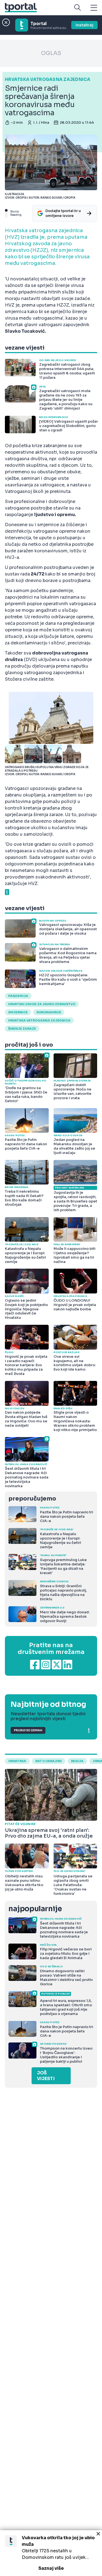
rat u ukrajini (49, 1761)
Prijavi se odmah (28, 1730)
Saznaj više (51, 2568)
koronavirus (49, 1012)
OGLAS (51, 53)
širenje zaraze (22, 1029)
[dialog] (51, 2553)
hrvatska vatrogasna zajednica (39, 1020)
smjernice (18, 1012)
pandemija (18, 996)
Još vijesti (46, 2076)
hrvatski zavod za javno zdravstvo (42, 1004)
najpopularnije (35, 1909)
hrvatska (17, 1761)
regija (77, 1761)
